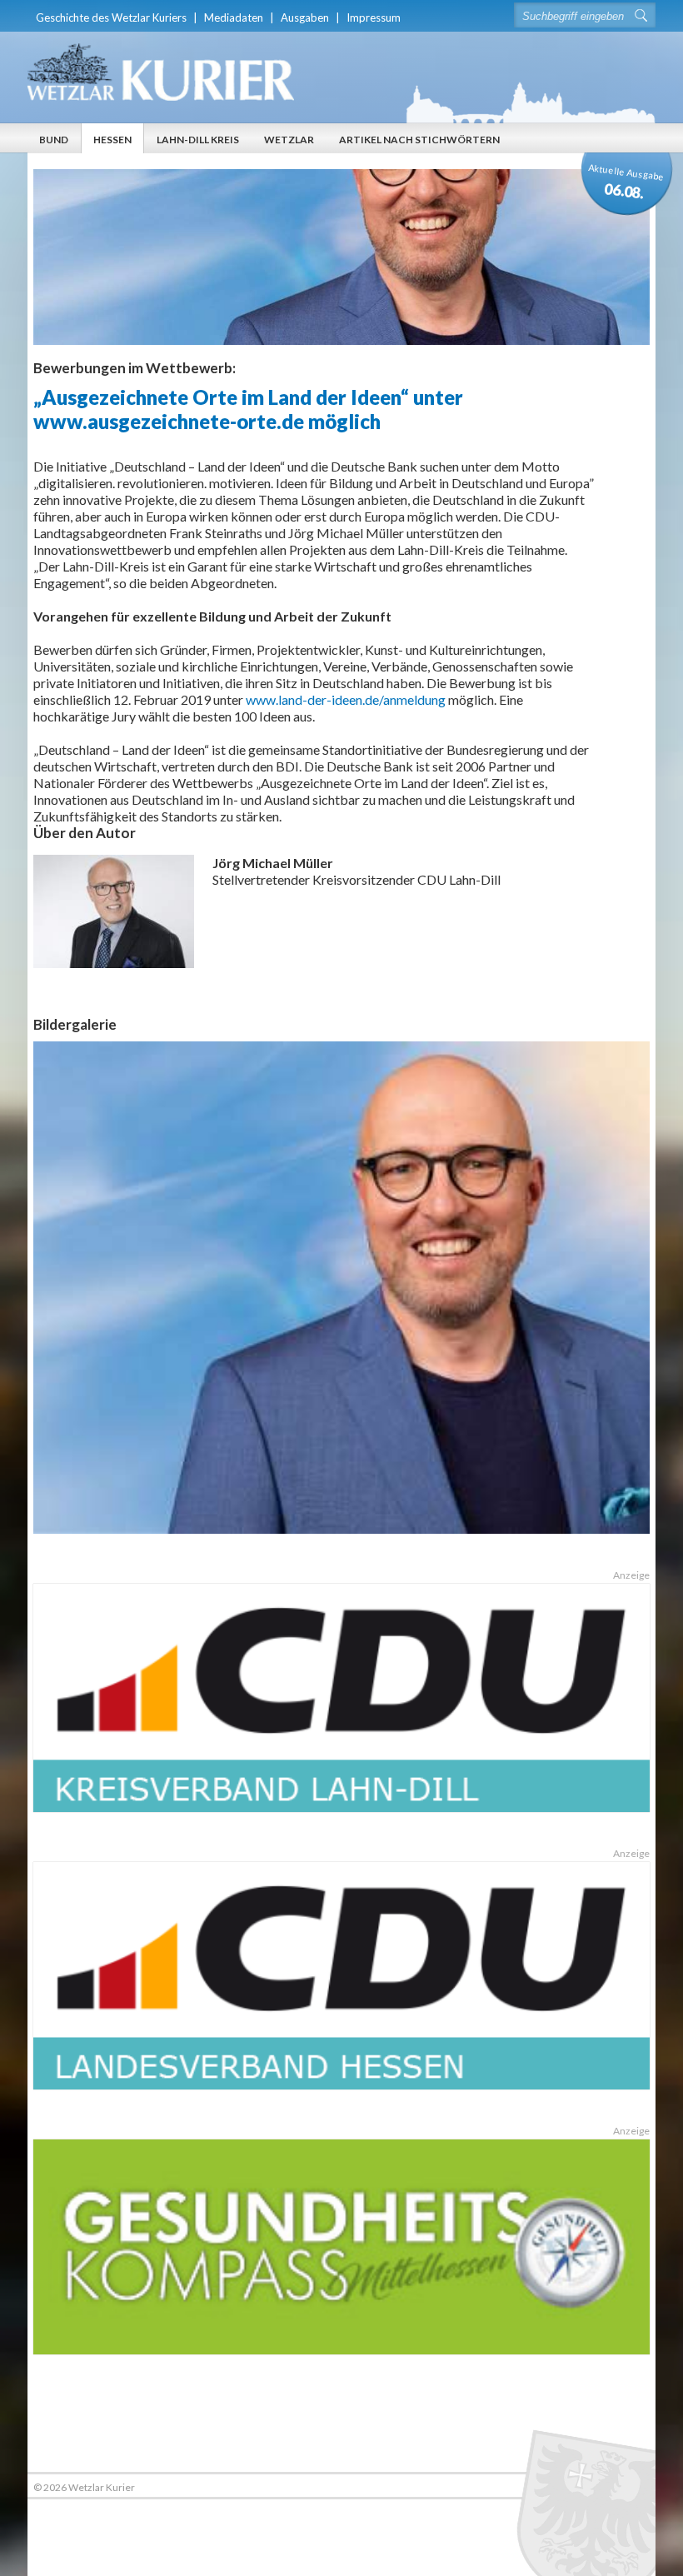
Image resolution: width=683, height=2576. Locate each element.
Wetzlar (289, 140)
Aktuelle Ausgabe (626, 182)
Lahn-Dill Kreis (198, 140)
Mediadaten (234, 17)
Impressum (374, 17)
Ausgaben (305, 17)
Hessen (112, 140)
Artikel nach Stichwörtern (419, 140)
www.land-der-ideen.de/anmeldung (347, 699)
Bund (54, 140)
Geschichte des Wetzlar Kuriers (111, 17)
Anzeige (631, 1575)
